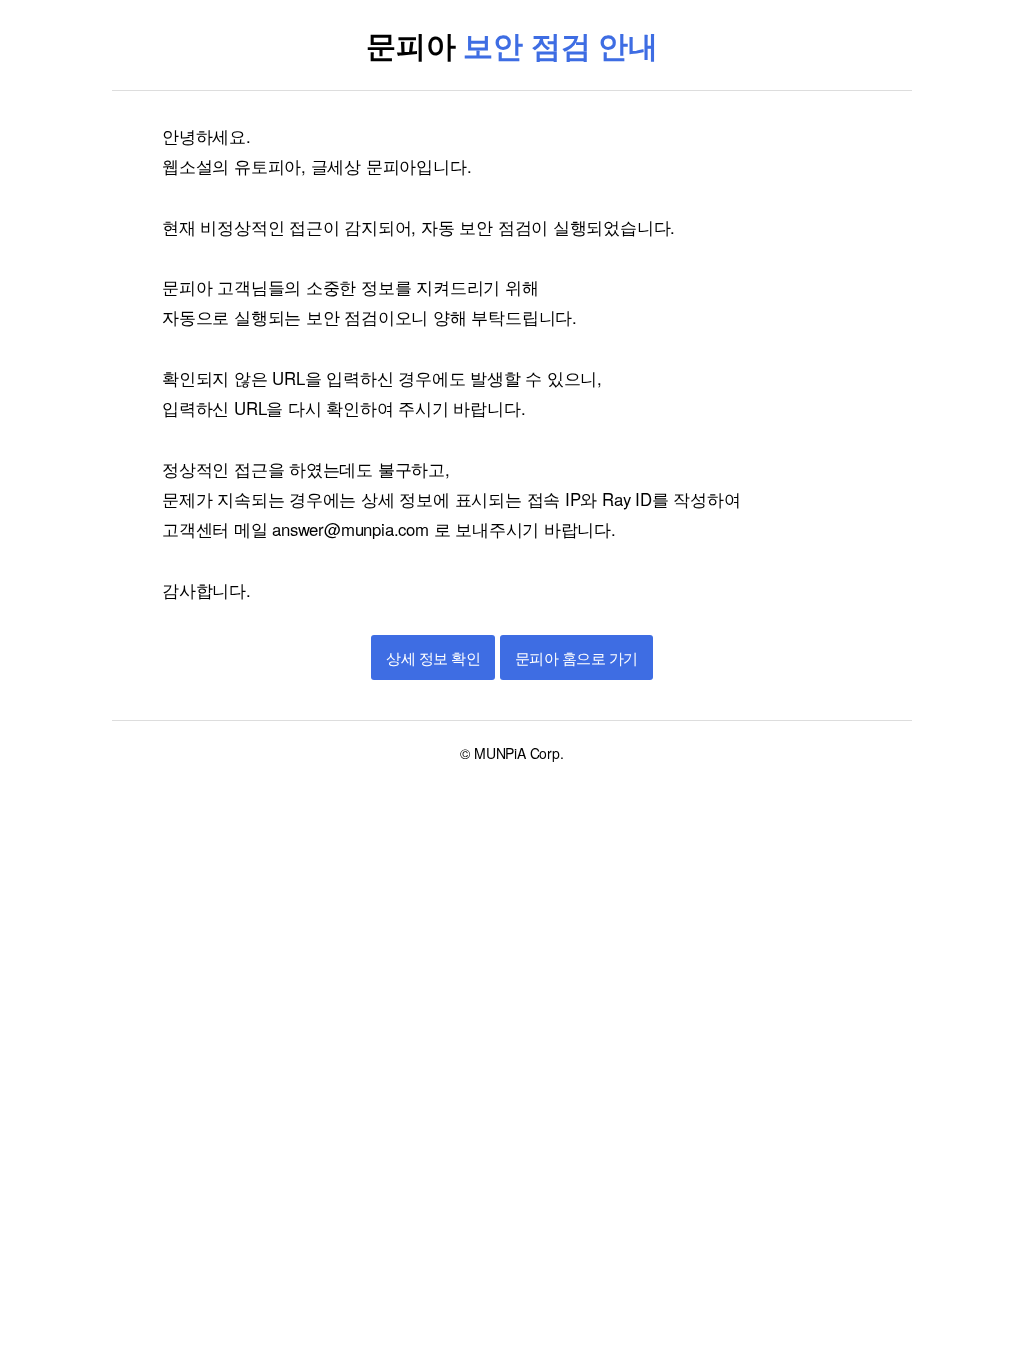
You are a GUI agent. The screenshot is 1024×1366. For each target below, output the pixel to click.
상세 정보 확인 (433, 658)
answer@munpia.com (350, 529)
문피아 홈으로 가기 (576, 658)
